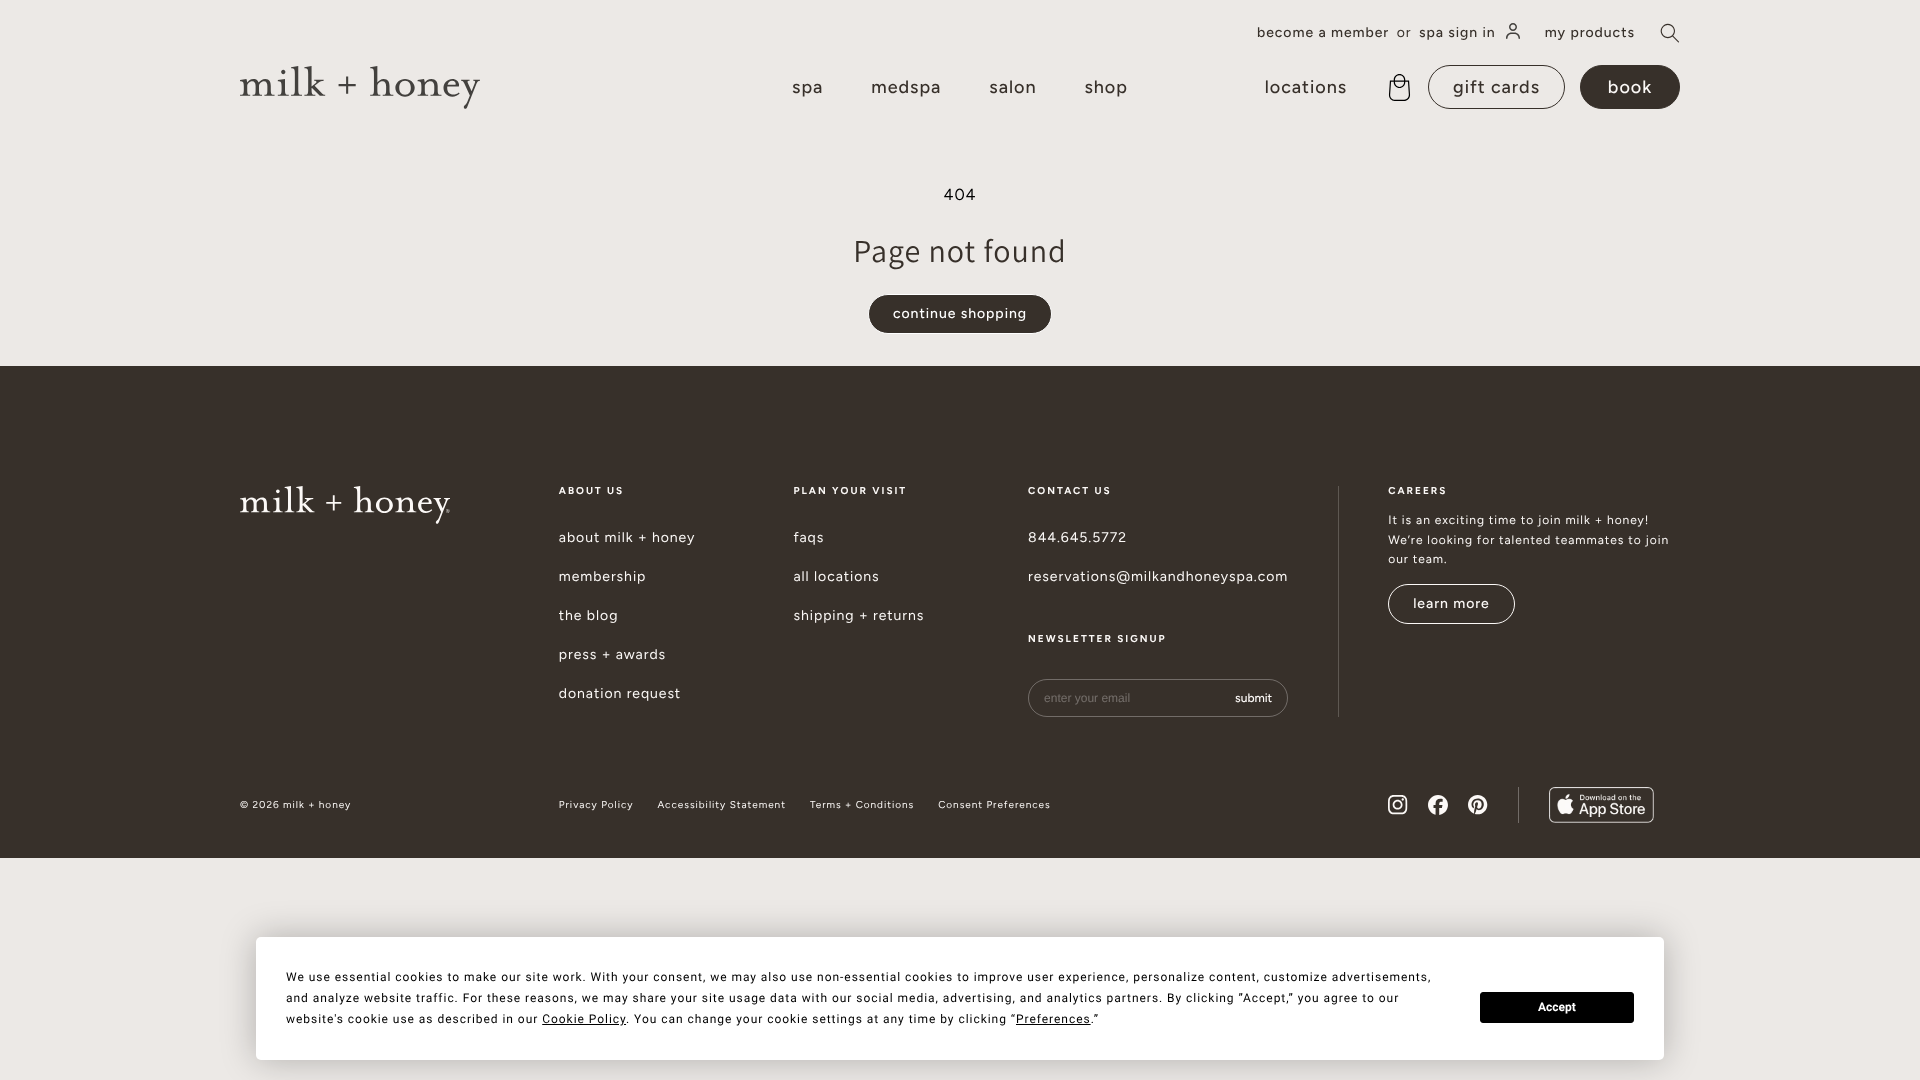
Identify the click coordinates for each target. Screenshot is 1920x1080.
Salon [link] (1012, 87)
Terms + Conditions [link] (862, 805)
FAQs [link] (808, 538)
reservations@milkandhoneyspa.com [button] (1158, 577)
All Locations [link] (836, 577)
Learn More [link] (1451, 603)
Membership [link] (603, 577)
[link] (360, 87)
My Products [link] (1590, 33)
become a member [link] (1323, 33)
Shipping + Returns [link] (858, 616)
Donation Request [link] (620, 694)
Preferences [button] (1053, 1019)
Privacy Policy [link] (596, 805)
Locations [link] (1306, 87)
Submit (1253, 698)
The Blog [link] (589, 616)
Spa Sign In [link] (1457, 32)
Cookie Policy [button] (584, 1019)
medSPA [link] (906, 87)
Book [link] (1630, 87)
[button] (1670, 33)
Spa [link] (807, 87)
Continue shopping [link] (960, 313)
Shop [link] (1105, 87)
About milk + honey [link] (627, 538)
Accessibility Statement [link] (721, 805)
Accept (1557, 1007)
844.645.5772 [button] (1077, 538)
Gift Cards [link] (1496, 87)
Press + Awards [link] (612, 655)
